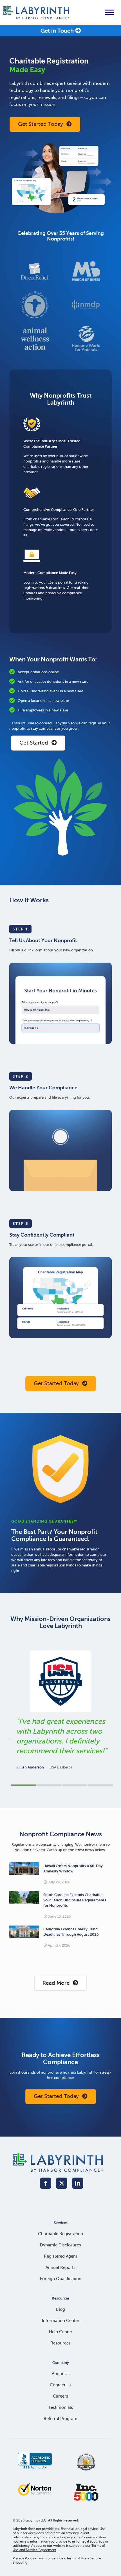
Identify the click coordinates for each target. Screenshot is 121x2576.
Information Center (61, 2321)
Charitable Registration (60, 2234)
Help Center (61, 2332)
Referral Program (60, 2419)
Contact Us (61, 2385)
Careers (60, 2396)
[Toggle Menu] (109, 12)
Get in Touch (58, 31)
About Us (61, 2374)
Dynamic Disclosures (60, 2245)
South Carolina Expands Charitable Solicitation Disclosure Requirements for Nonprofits (75, 1900)
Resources (60, 2343)
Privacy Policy (23, 2558)
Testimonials (61, 2407)
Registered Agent (60, 2256)
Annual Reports (60, 2267)
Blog (60, 2309)
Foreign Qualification (61, 2279)
